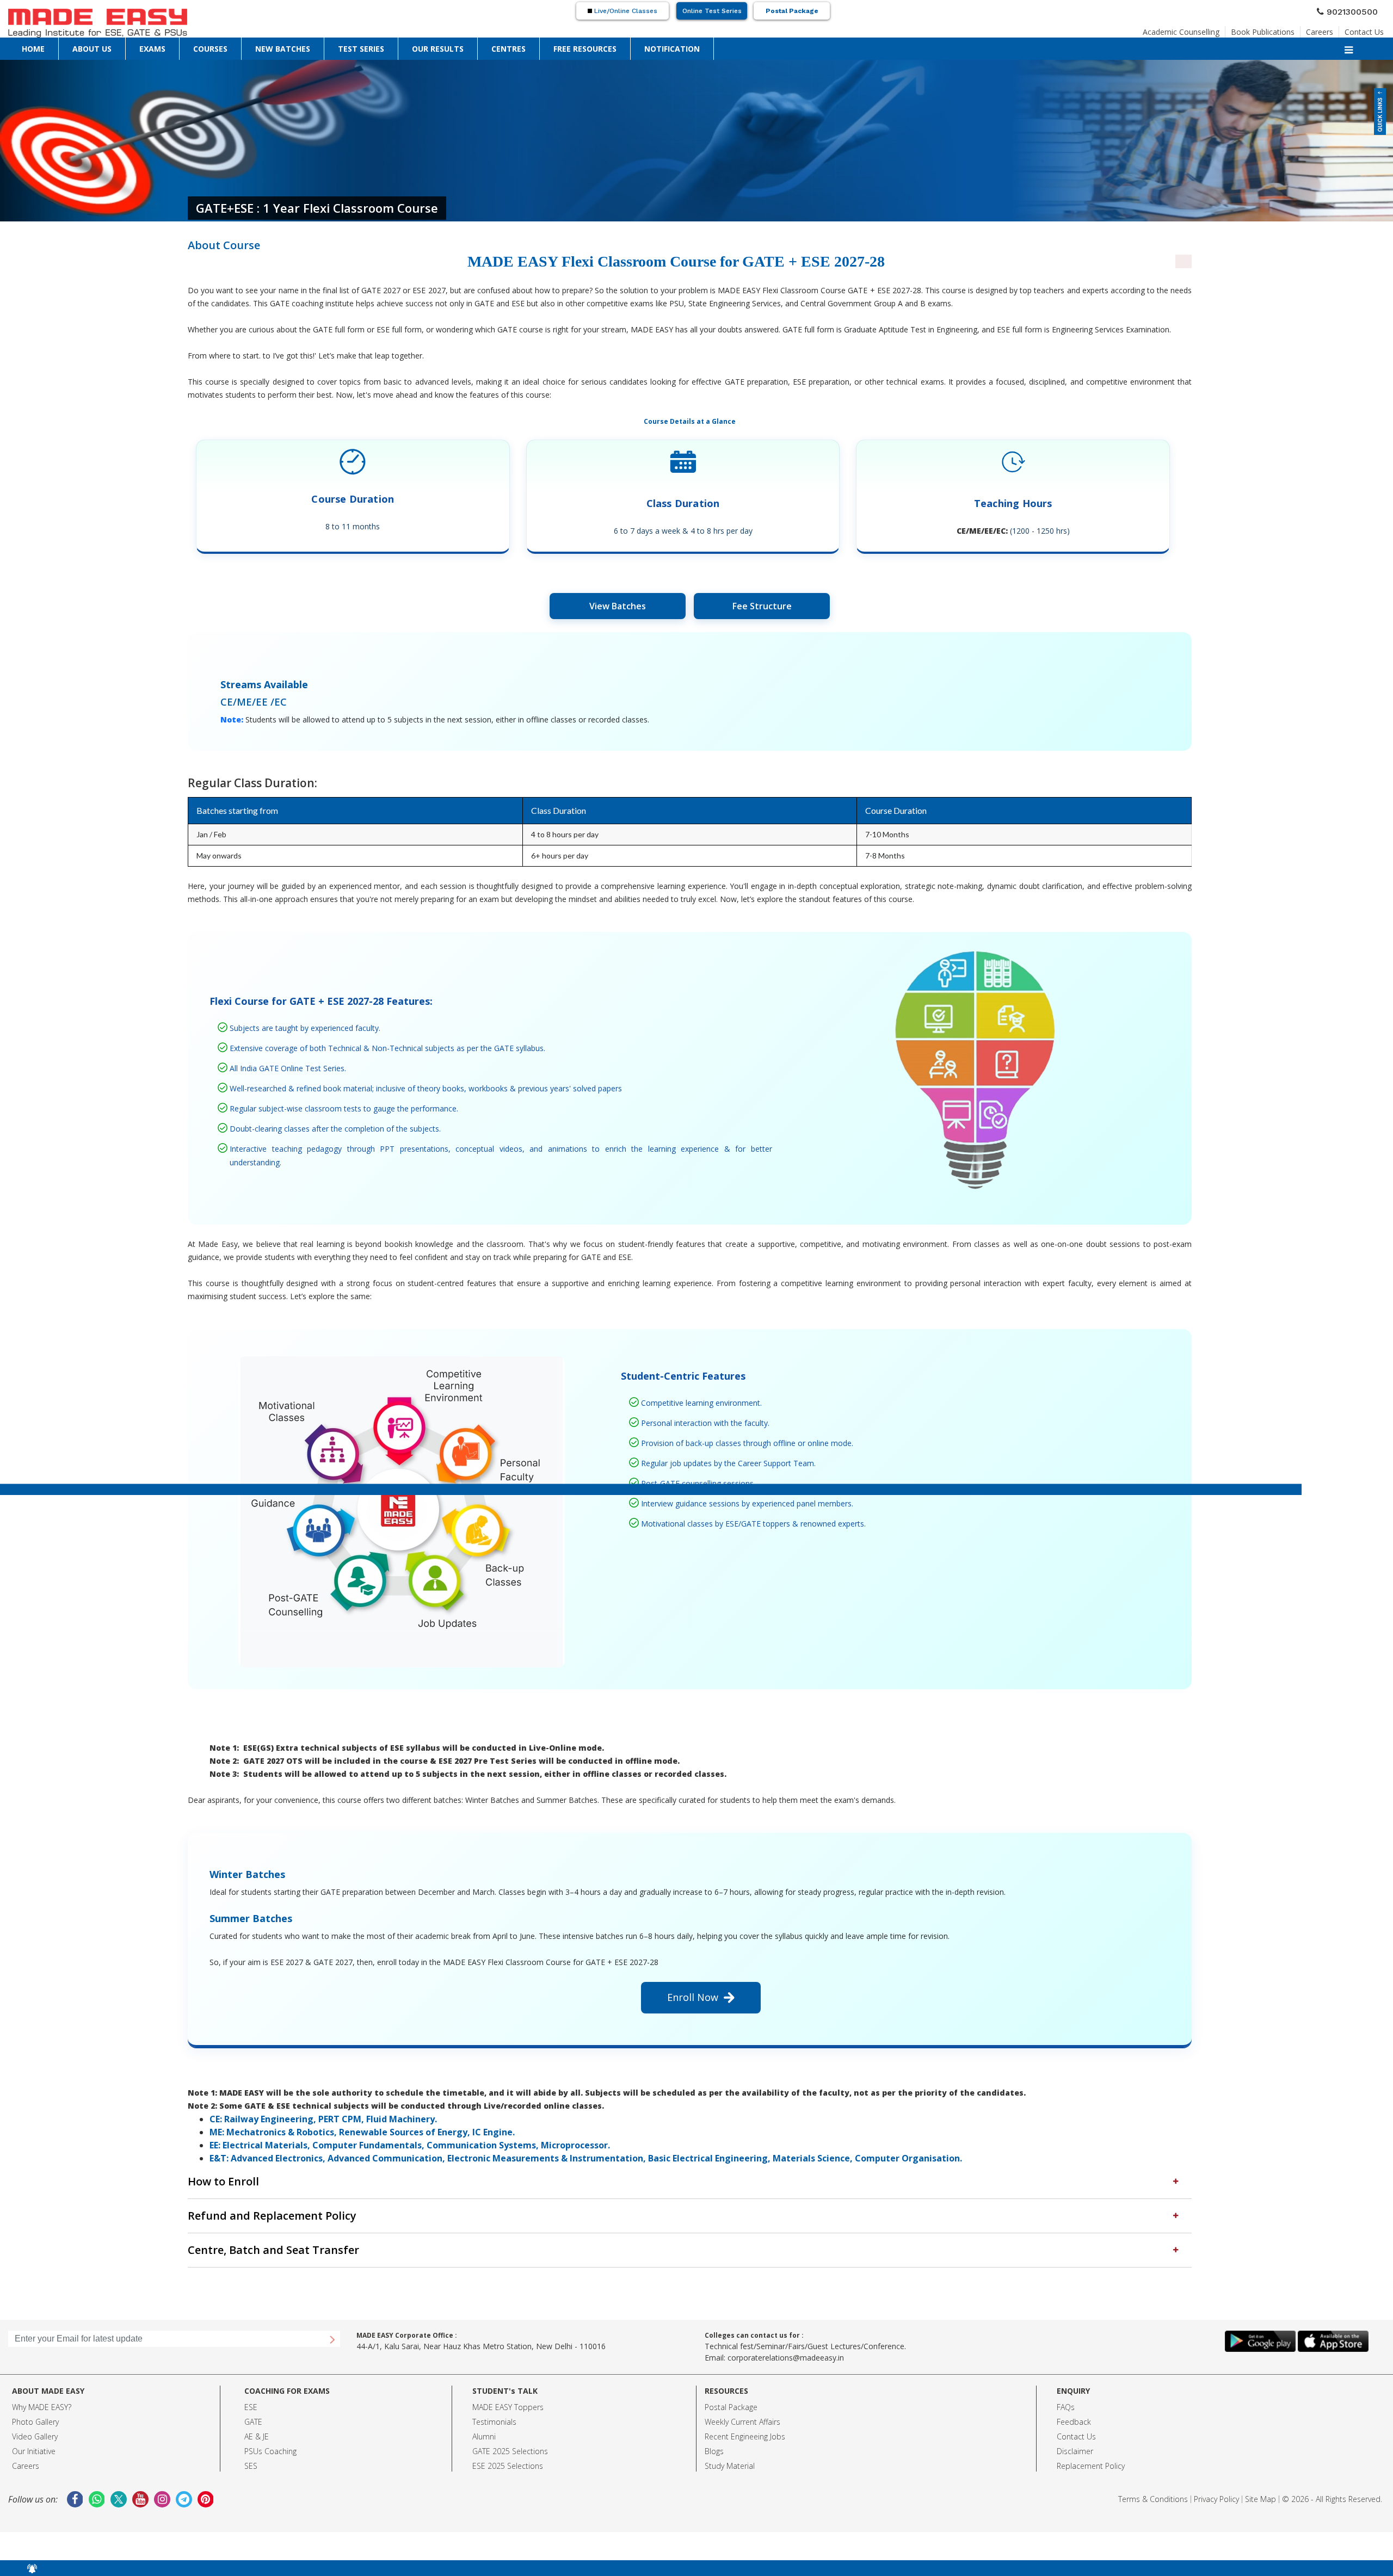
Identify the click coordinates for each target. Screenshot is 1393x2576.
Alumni (484, 2426)
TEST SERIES (192, 46)
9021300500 (1357, 10)
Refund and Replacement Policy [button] (248, 2210)
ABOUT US (49, 46)
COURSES (109, 46)
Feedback (1074, 2411)
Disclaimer (1075, 2440)
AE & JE (257, 2426)
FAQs (1066, 2396)
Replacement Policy (1091, 2455)
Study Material (730, 2455)
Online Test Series (712, 11)
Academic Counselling (1212, 29)
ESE (251, 2396)
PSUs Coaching (270, 2440)
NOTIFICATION (368, 46)
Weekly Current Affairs (742, 2411)
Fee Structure (762, 606)
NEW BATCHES (148, 46)
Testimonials (494, 2411)
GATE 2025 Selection (508, 2440)
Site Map (1261, 2488)
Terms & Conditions (1153, 2488)
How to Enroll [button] (213, 2180)
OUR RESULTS (235, 46)
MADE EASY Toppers (508, 2396)
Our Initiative (34, 2440)
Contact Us (1368, 29)
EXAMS (80, 46)
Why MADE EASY (40, 2396)
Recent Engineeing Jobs (745, 2426)
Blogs (714, 2440)
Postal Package (792, 11)
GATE (253, 2411)
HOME (20, 46)
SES (251, 2455)
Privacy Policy (1216, 2488)
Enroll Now (695, 1997)
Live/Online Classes (625, 11)
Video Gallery (35, 2426)
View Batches (618, 606)
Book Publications (1281, 29)
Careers (1330, 29)
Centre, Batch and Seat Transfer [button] (250, 2241)
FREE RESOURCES (317, 46)
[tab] (690, 2180)
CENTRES (273, 46)
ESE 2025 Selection (506, 2455)
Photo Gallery (35, 2411)
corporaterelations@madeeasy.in (786, 2347)
